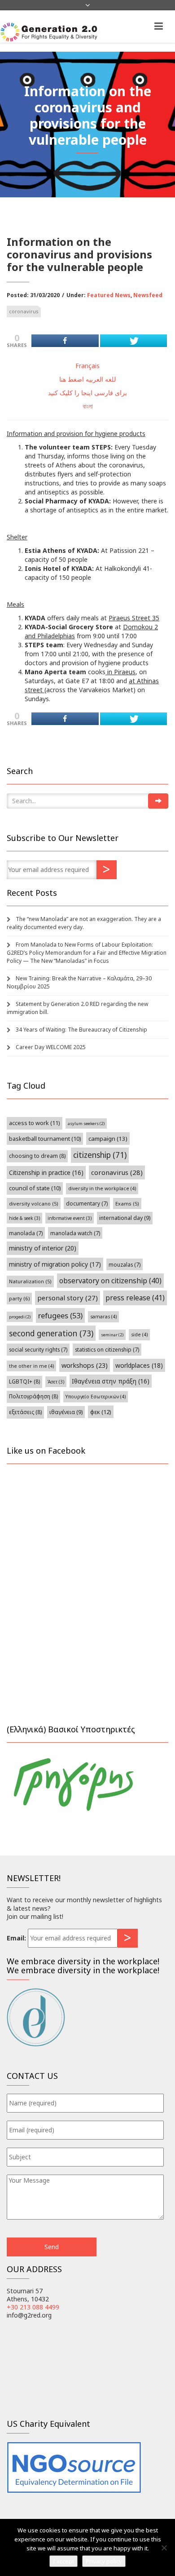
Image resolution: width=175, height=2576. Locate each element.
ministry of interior (43, 1248)
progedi (20, 1317)
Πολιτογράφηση (33, 1396)
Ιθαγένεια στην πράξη (111, 1381)
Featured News (109, 295)
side (139, 1335)
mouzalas (125, 1264)
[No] (164, 2548)
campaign (108, 1139)
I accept (63, 2561)
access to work (35, 1123)
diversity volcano (34, 1203)
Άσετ (56, 1382)
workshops (85, 1365)
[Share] (65, 341)
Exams (127, 1203)
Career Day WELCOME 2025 (51, 1047)
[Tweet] (134, 341)
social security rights (38, 1349)
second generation (51, 1333)
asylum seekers (86, 1123)
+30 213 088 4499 (33, 2307)
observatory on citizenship (110, 1281)
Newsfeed (148, 295)
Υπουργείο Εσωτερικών (96, 1397)
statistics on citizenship (107, 1349)
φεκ (101, 1412)
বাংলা (88, 406)
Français (87, 366)
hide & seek (24, 1218)
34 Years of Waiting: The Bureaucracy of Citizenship (81, 1030)
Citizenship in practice (46, 1172)
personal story (68, 1298)
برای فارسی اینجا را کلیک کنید (87, 393)
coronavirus (24, 311)
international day (125, 1218)
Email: (16, 1938)
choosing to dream (37, 1156)
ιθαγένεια (66, 1412)
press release (135, 1298)
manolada (26, 1233)
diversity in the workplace (102, 1188)
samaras (103, 1317)
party (19, 1298)
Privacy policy (104, 2561)
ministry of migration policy (55, 1264)
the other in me (31, 1366)
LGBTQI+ (24, 1381)
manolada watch (75, 1233)
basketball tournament (45, 1139)
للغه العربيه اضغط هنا (87, 379)
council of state (35, 1188)
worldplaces (139, 1365)
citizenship (100, 1155)
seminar (112, 1335)
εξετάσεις (25, 1412)
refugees (60, 1315)
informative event (70, 1218)
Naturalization (30, 1281)
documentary (87, 1203)
